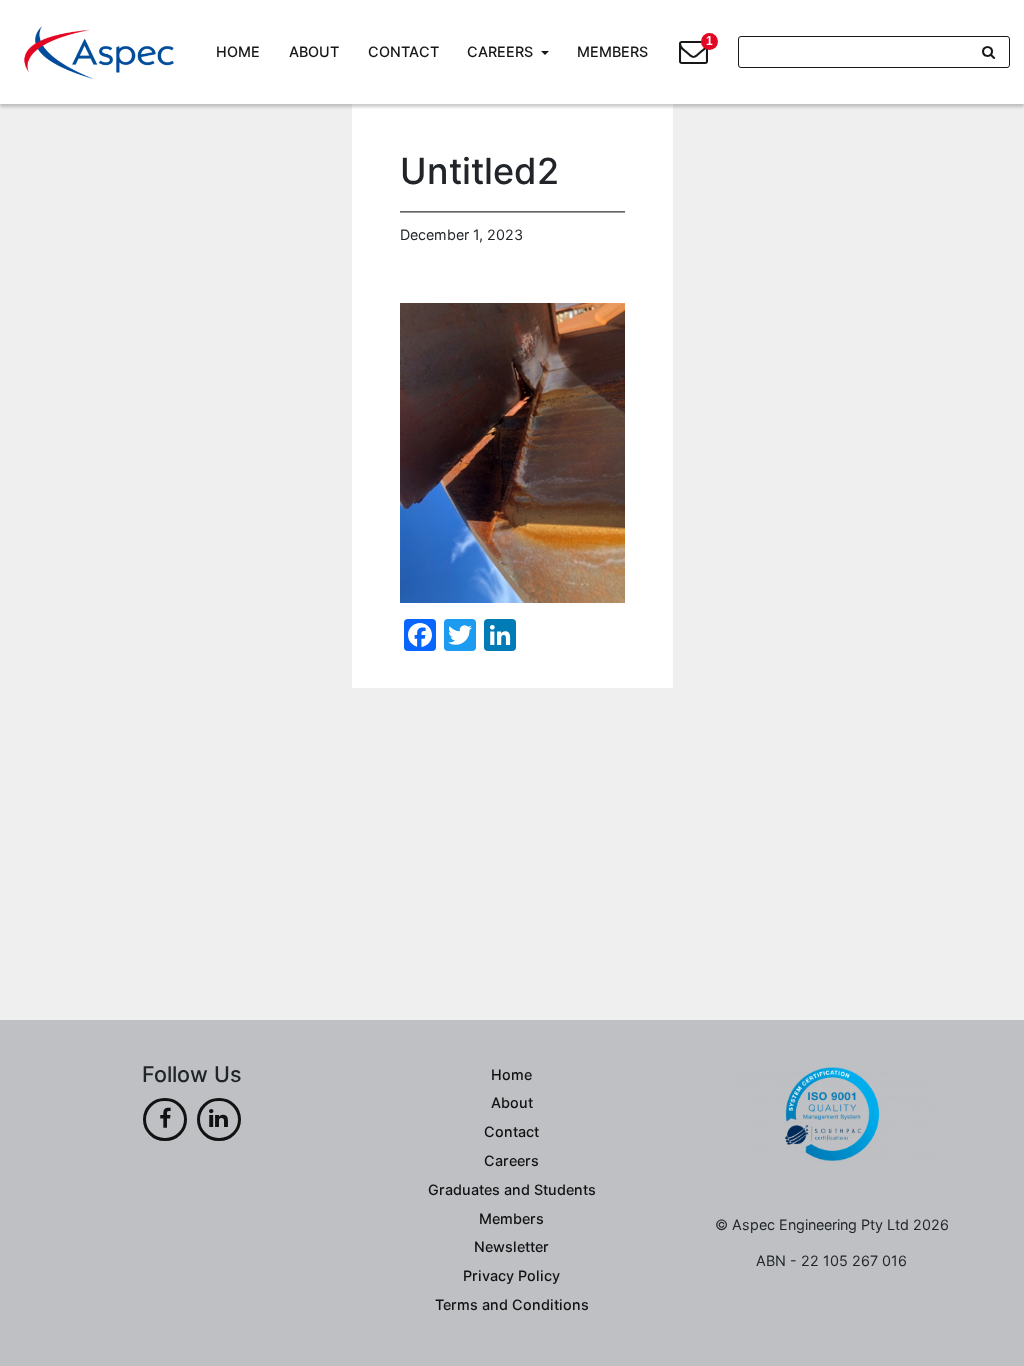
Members (612, 51)
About (314, 51)
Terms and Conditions (512, 1304)
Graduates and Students (512, 1189)
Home (238, 51)
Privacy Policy (511, 1275)
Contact (403, 51)
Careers (500, 51)
